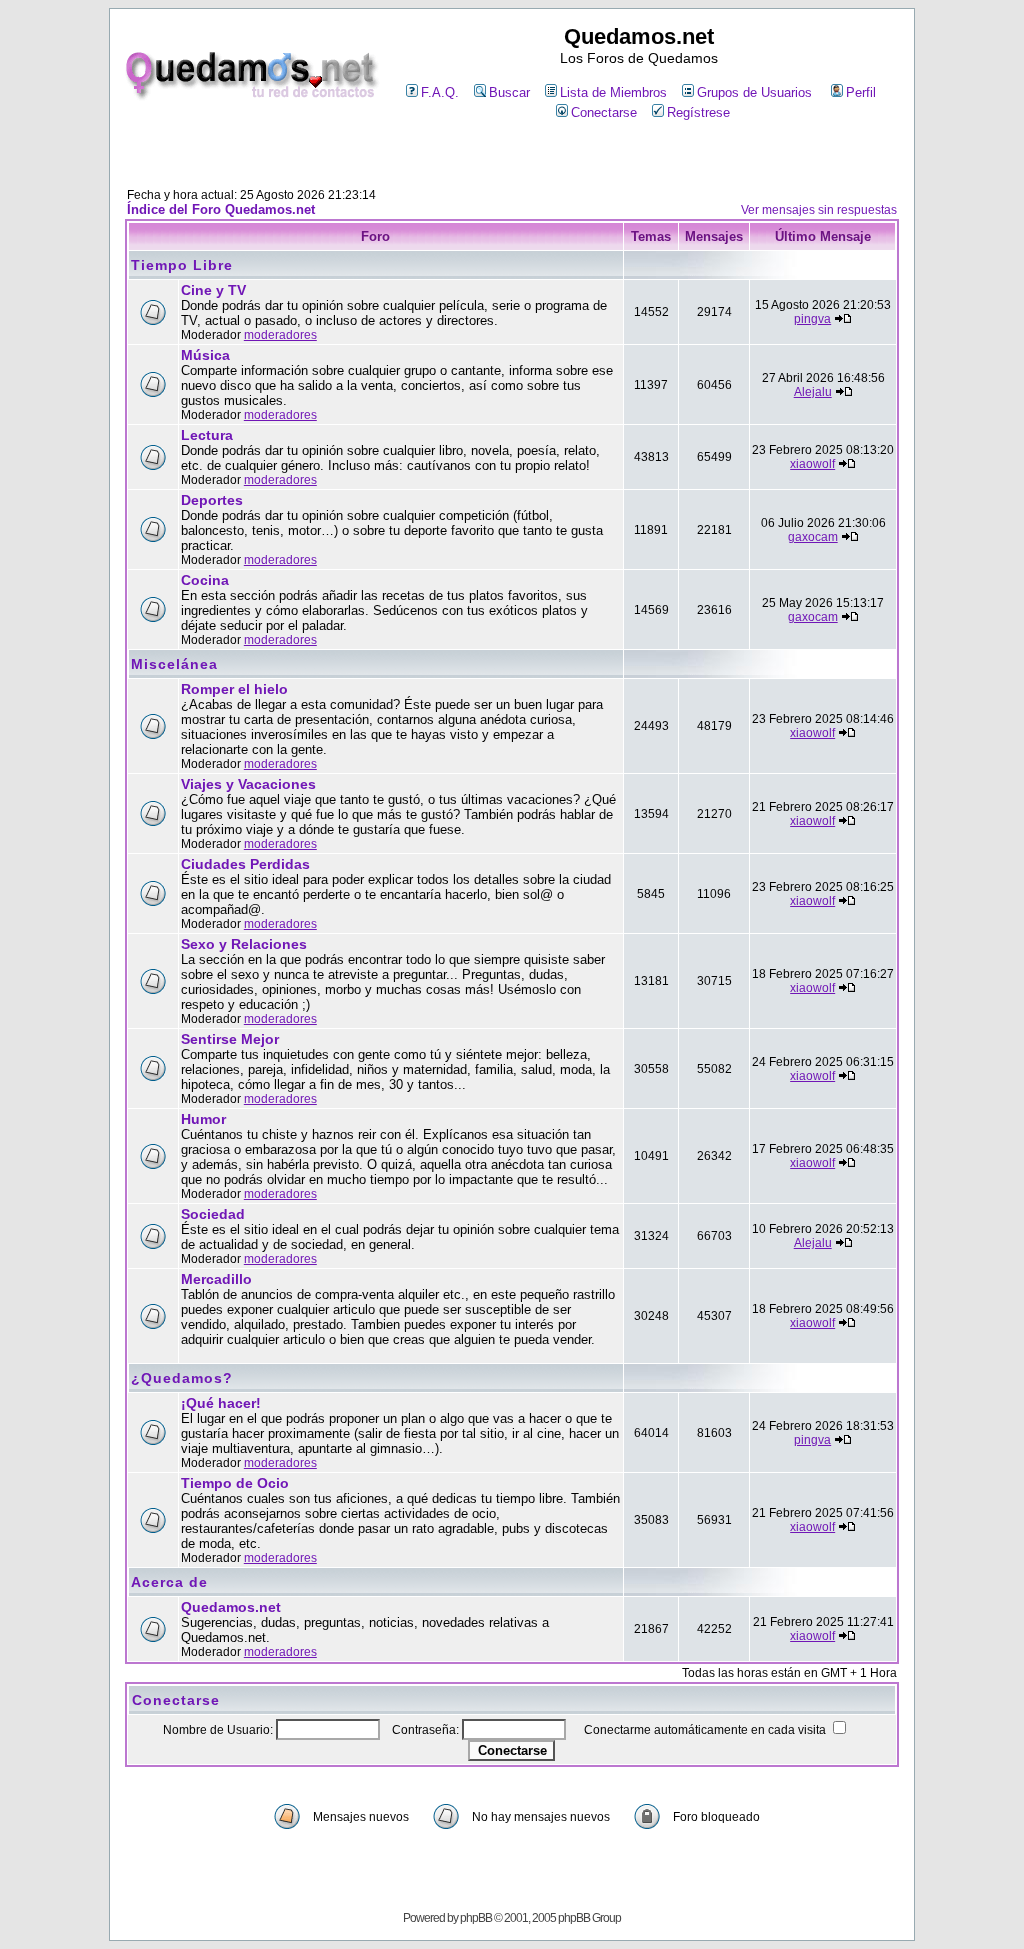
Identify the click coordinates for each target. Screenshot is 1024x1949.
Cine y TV (213, 290)
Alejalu (813, 392)
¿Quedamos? (182, 1378)
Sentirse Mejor (230, 1039)
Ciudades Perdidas (245, 864)
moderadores (280, 335)
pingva (812, 319)
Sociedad (213, 1214)
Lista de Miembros (613, 92)
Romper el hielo (234, 689)
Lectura (207, 435)
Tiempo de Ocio (235, 1483)
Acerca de (169, 1582)
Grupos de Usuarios (754, 92)
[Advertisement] (512, 156)
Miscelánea (174, 664)
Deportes (212, 500)
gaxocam (813, 537)
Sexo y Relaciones (244, 944)
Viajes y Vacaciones (248, 784)
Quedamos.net (231, 1607)
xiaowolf (812, 464)
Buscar (509, 92)
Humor (203, 1119)
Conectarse (604, 112)
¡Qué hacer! (221, 1403)
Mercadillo (216, 1279)
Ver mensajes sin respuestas (819, 210)
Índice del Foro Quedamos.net (221, 209)
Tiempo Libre (182, 265)
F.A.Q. (440, 92)
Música (205, 355)
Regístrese (698, 112)
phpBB (476, 1918)
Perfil (861, 92)
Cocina (205, 580)
